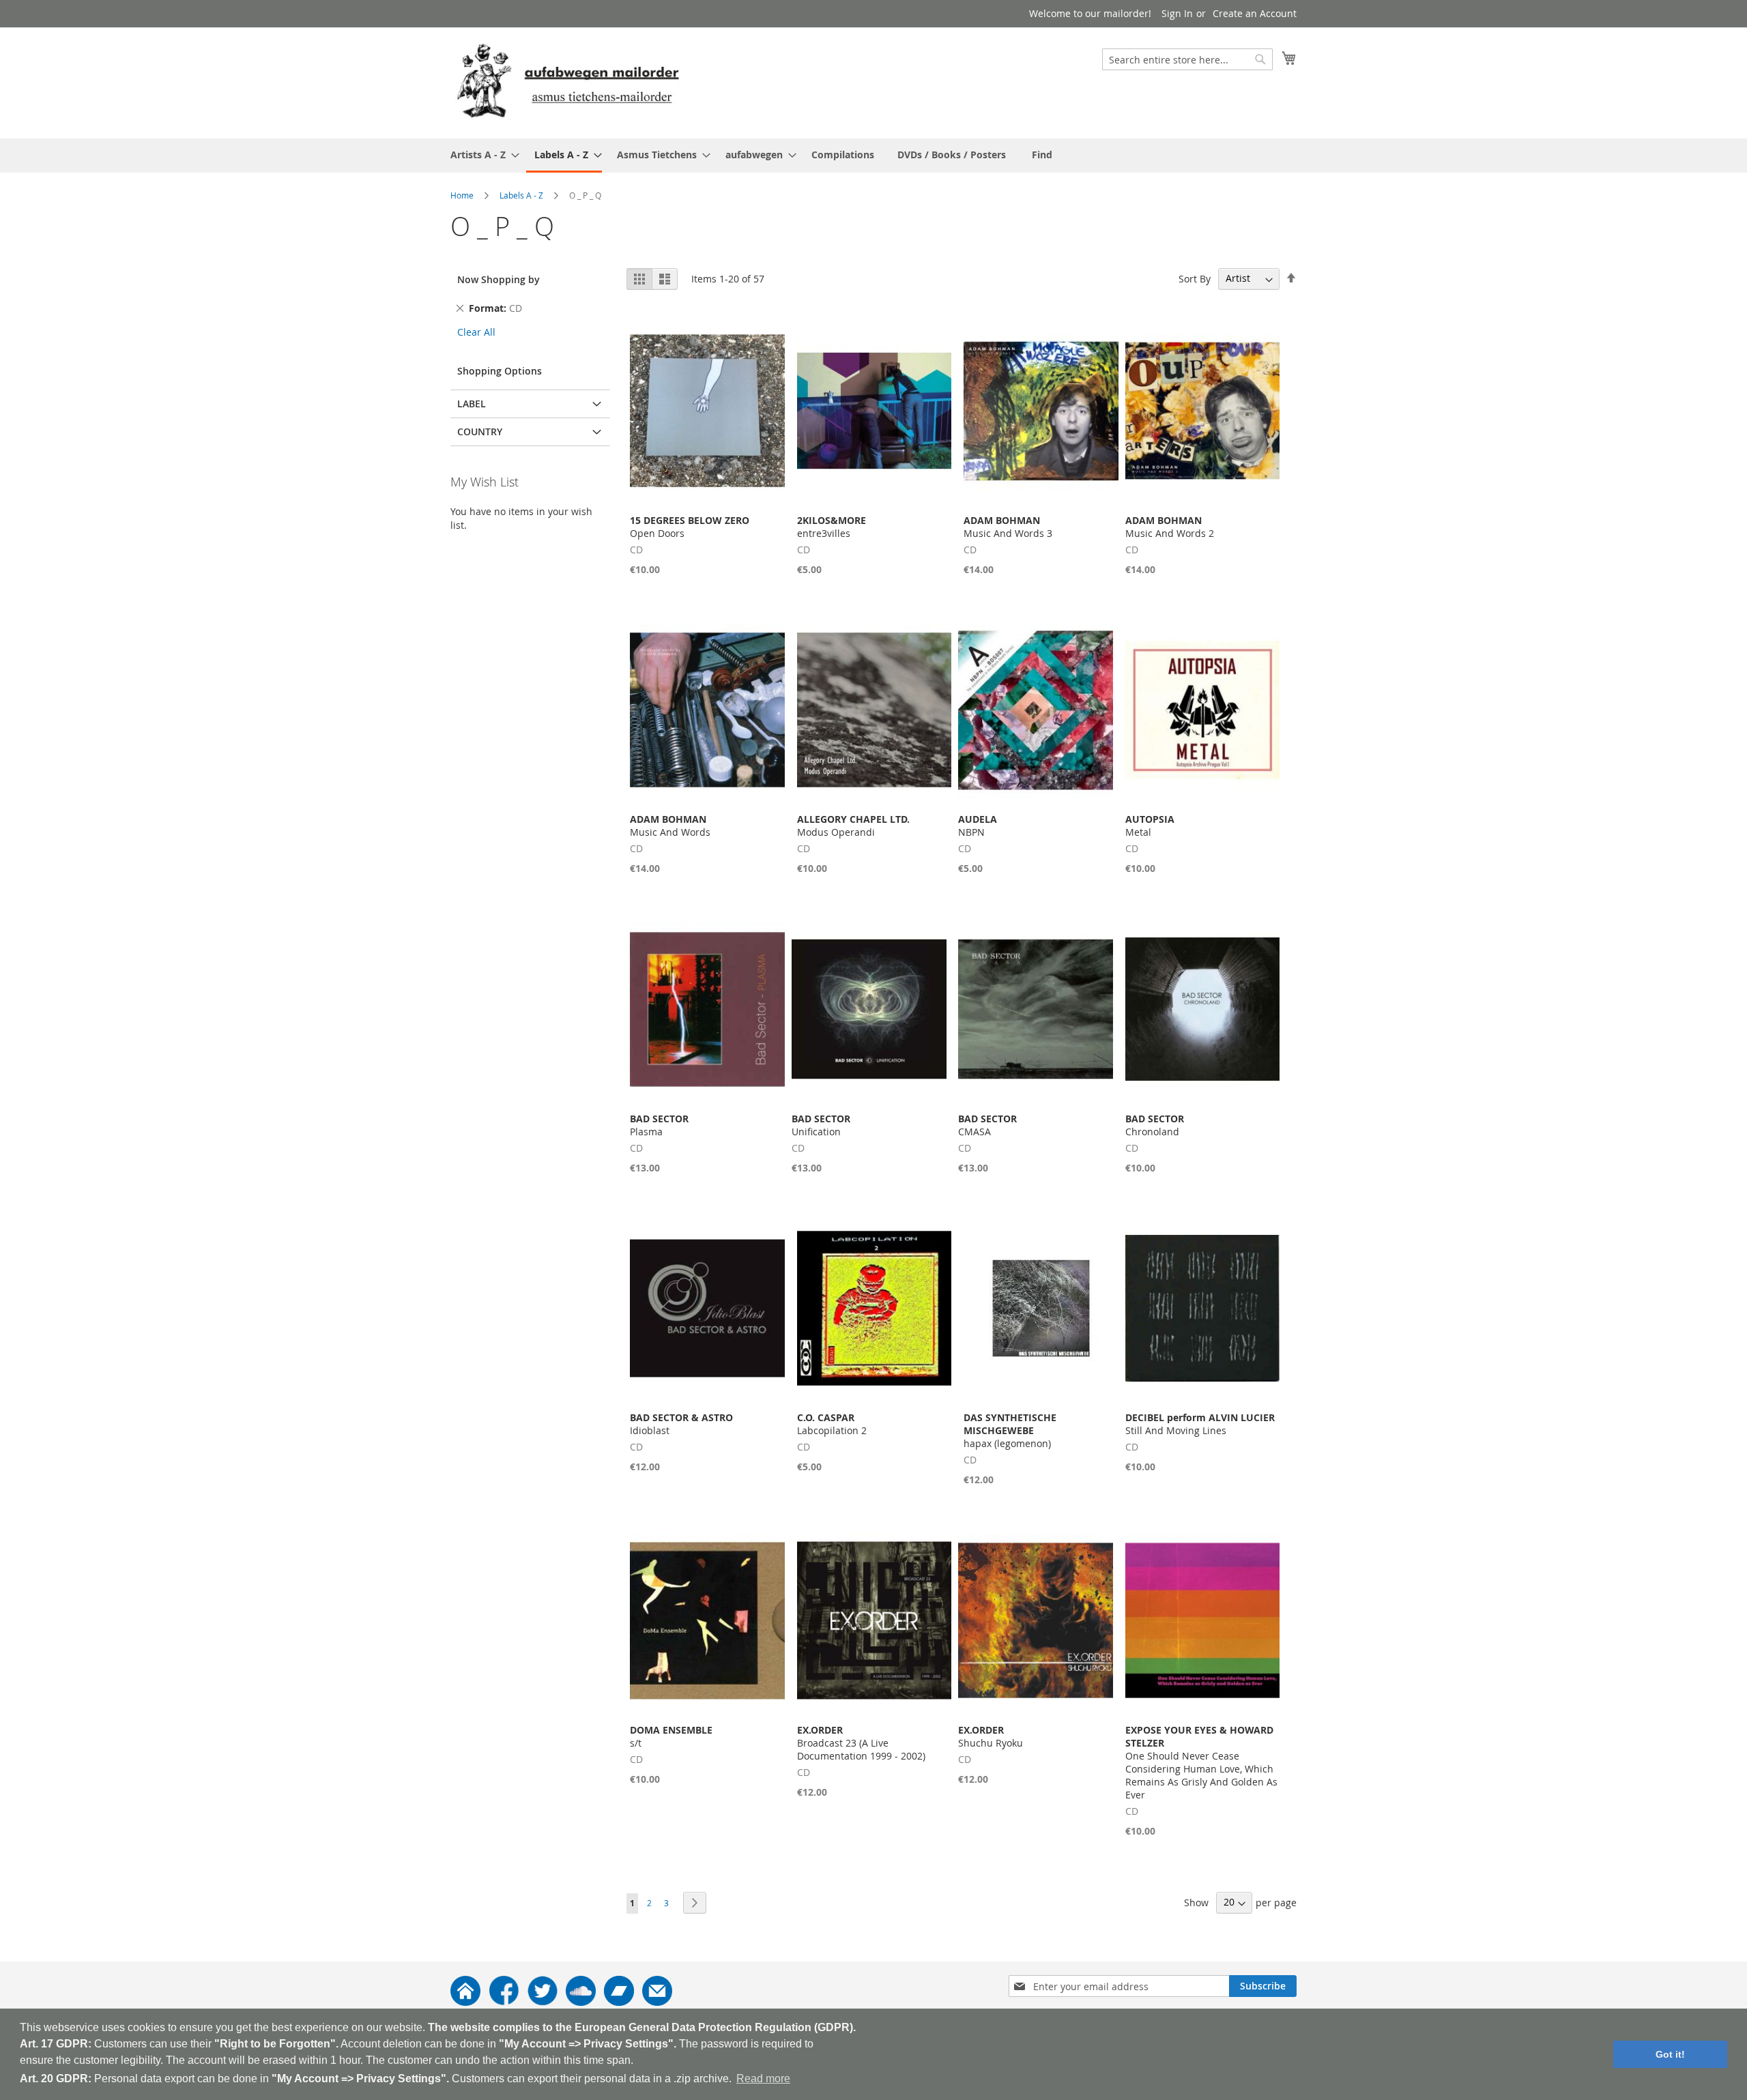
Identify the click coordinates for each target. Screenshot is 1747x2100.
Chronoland (1155, 1125)
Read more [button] (763, 2079)
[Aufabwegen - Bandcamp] (619, 2002)
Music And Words (670, 826)
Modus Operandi (853, 826)
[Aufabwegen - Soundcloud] (581, 2002)
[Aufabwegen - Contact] (657, 2002)
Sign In (1177, 13)
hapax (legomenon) (1010, 1430)
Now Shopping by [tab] (499, 279)
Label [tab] (472, 404)
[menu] (873, 156)
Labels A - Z (521, 195)
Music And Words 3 (1008, 527)
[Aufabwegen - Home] (465, 2002)
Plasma (659, 1125)
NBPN (978, 826)
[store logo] (568, 82)
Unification (821, 1125)
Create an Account (1255, 13)
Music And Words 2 (1170, 527)
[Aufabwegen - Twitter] (543, 2002)
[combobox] (1187, 59)
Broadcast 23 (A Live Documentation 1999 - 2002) (861, 1743)
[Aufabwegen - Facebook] (504, 2002)
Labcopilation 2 (832, 1424)
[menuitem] (481, 155)
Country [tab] (480, 432)
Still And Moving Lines (1200, 1424)
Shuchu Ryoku (991, 1736)
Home (462, 195)
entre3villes (832, 527)
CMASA (987, 1125)
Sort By (1195, 278)
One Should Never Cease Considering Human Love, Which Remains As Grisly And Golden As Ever (1201, 1762)
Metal (1150, 826)
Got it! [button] (1670, 2054)
